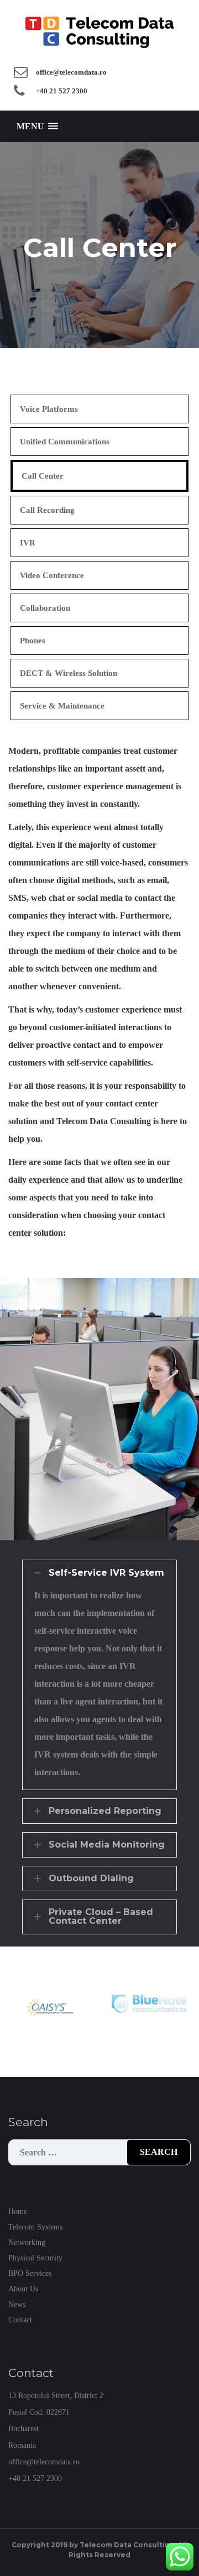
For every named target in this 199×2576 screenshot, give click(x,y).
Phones (33, 641)
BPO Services (30, 2273)
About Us (23, 2289)
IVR (28, 543)
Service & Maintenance (62, 706)
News (17, 2304)
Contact (20, 2320)
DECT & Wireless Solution (69, 673)
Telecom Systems (35, 2227)
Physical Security (35, 2258)
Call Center (43, 476)
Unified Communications (65, 442)
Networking (27, 2242)
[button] (37, 126)
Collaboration (45, 608)
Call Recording (47, 510)
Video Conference (52, 575)
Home (18, 2212)
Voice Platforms (49, 409)
